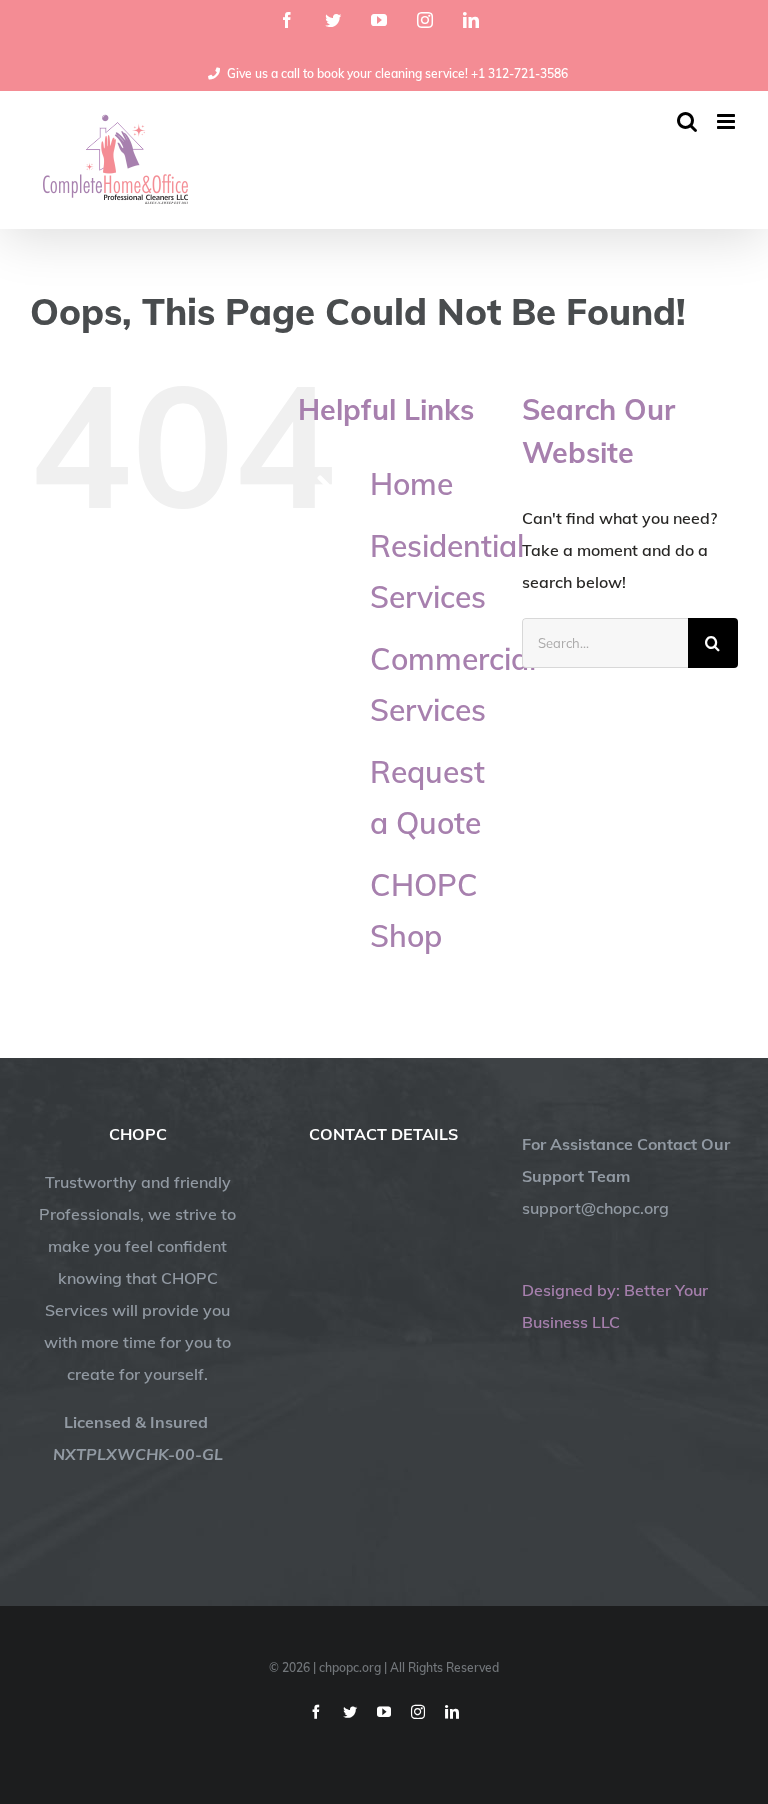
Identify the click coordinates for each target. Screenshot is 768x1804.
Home (411, 484)
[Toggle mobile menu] (727, 121)
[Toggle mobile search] (687, 121)
